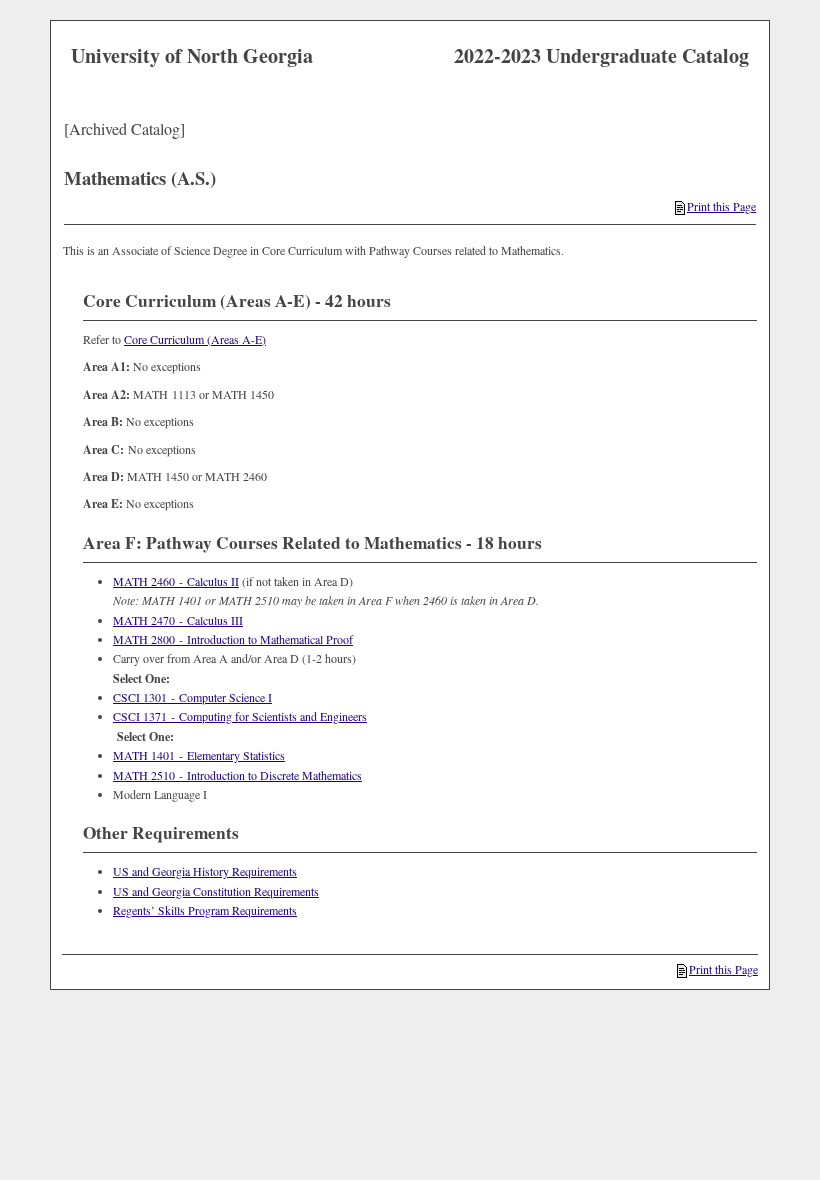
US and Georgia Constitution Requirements (216, 891)
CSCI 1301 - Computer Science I (192, 697)
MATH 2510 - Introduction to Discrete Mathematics (237, 775)
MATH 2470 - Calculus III (178, 620)
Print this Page (721, 206)
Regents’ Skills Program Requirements (205, 910)
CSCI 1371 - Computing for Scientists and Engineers (240, 716)
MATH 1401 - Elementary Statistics (199, 755)
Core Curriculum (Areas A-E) (195, 339)
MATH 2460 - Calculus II (176, 581)
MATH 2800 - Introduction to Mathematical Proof (233, 639)
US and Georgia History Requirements (205, 871)
